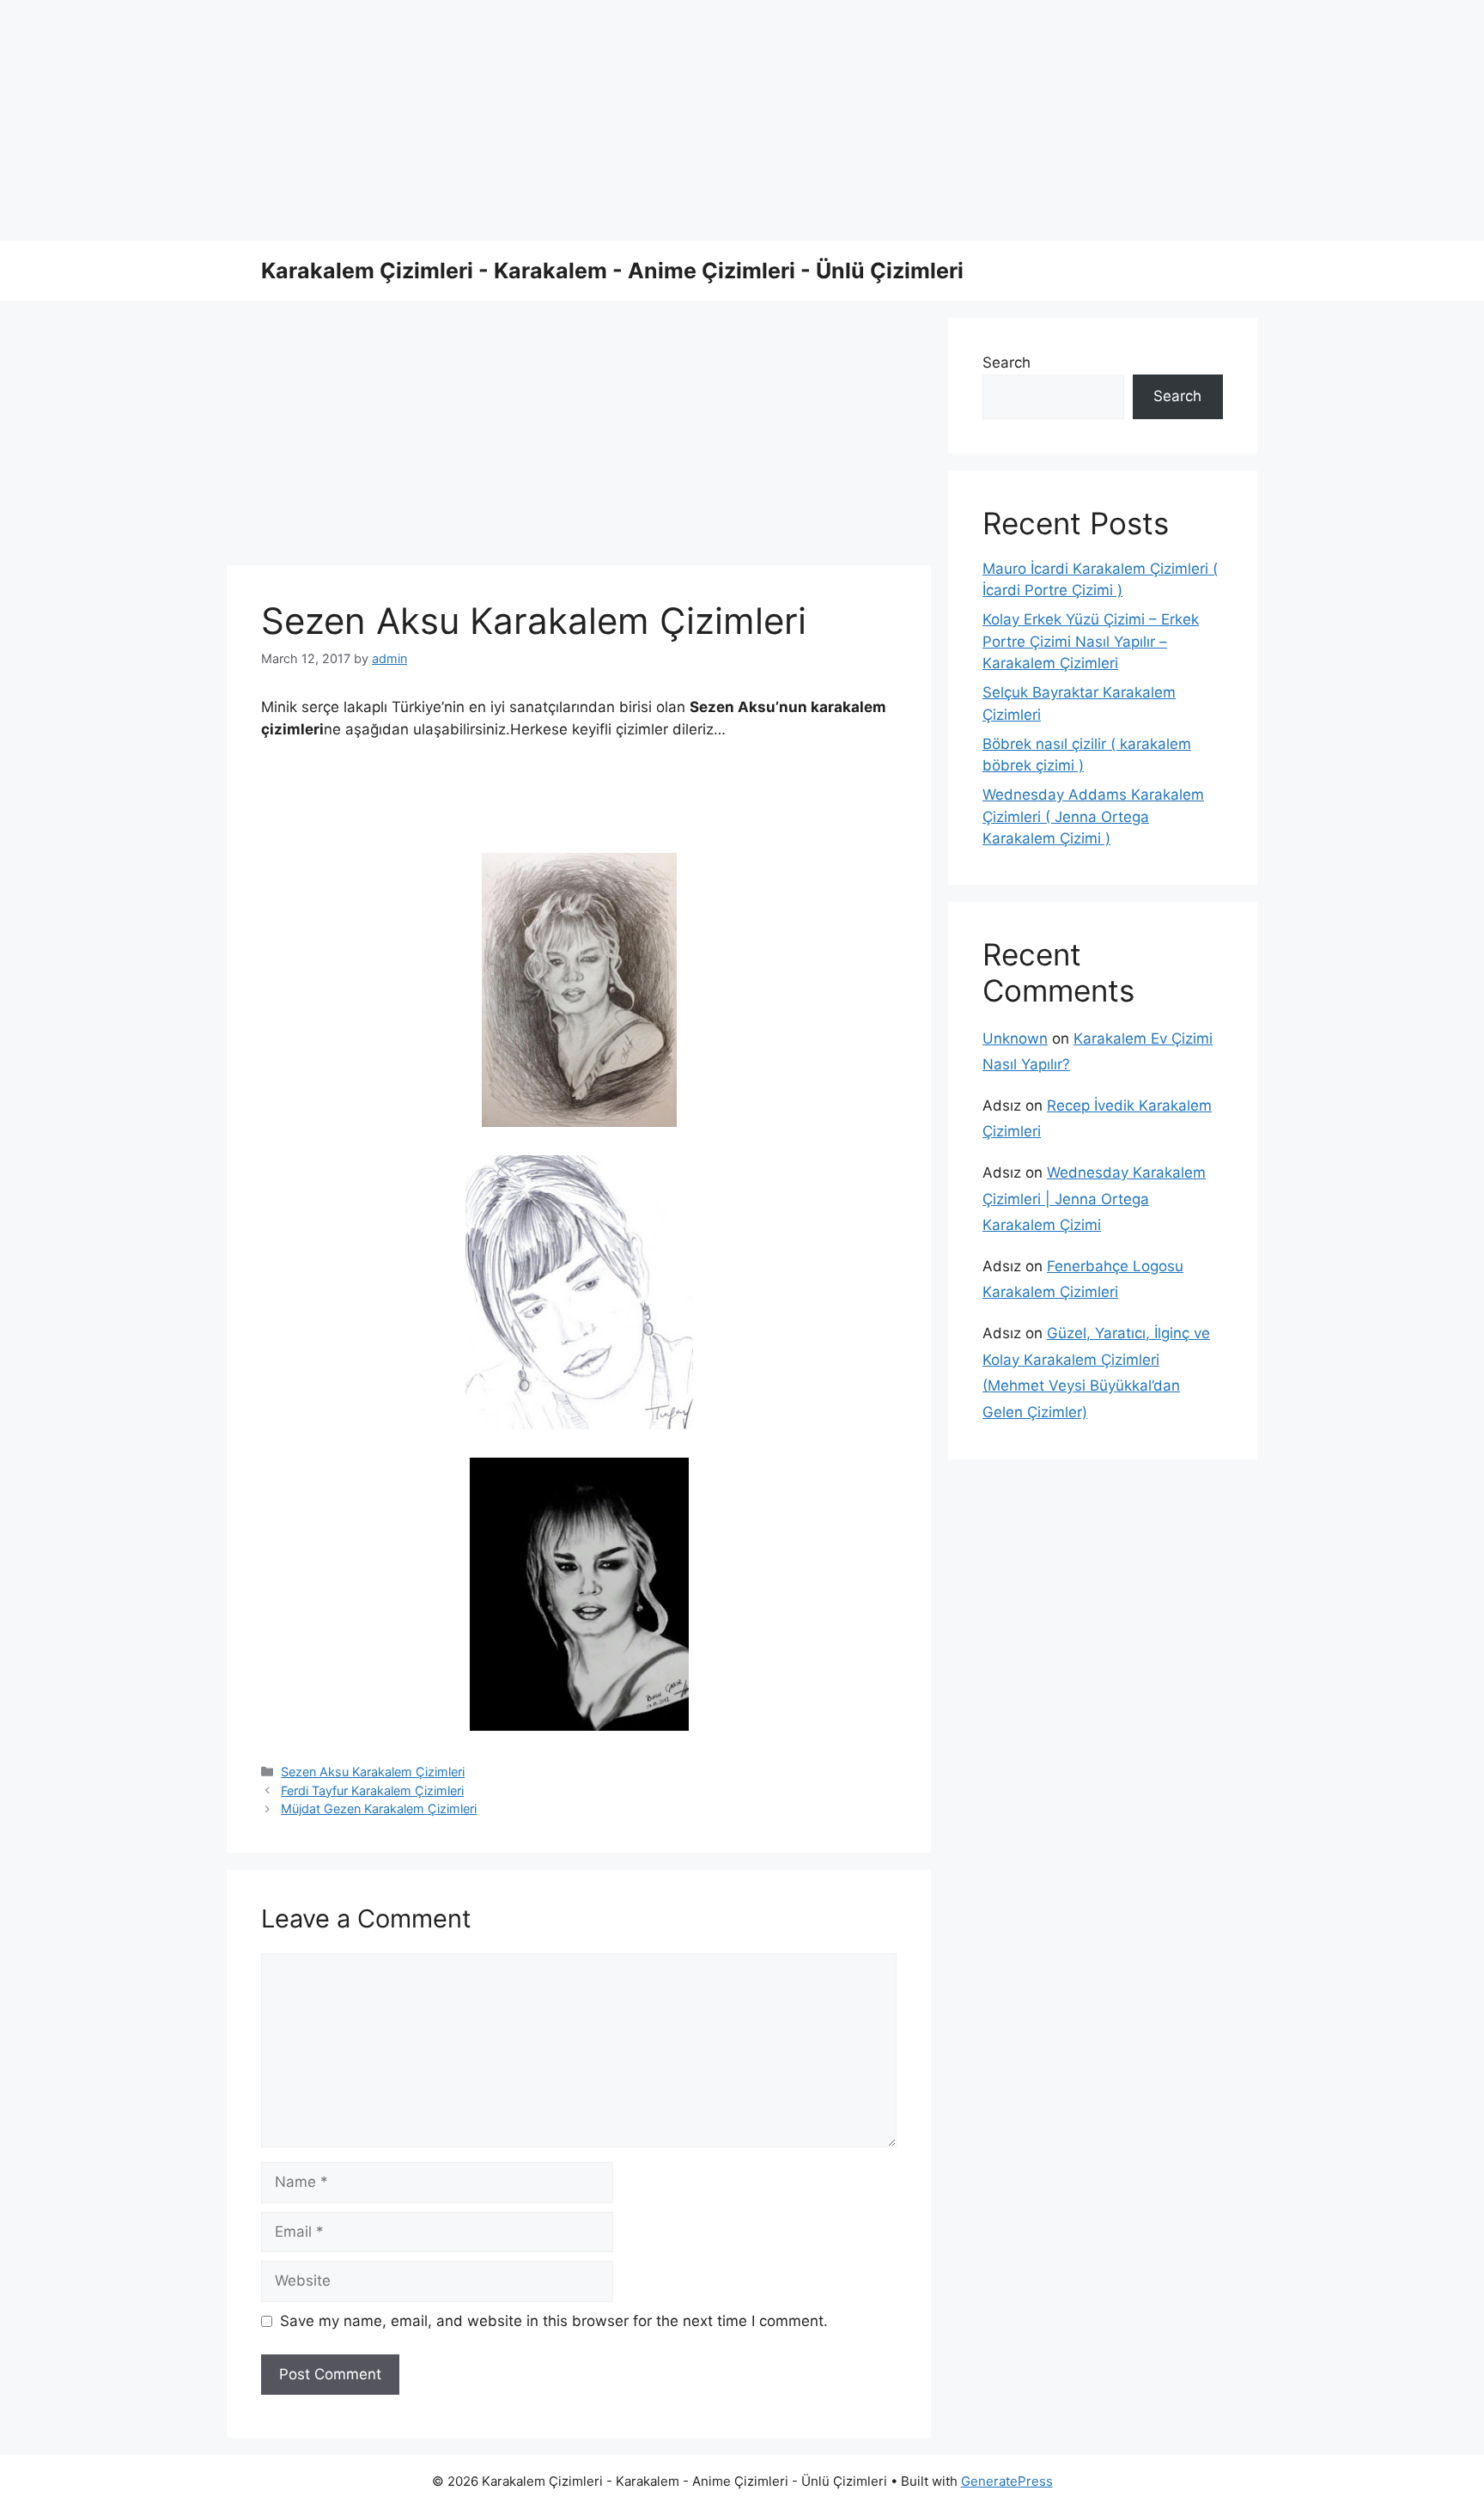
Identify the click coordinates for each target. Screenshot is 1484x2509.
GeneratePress (1007, 2481)
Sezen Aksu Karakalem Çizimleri (373, 1772)
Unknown (1015, 1038)
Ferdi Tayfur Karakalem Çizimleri (372, 1790)
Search (1007, 362)
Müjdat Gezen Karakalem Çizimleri (379, 1809)
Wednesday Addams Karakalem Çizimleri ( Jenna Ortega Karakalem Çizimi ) (1093, 816)
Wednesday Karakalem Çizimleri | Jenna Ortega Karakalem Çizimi (1094, 1199)
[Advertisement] (515, 120)
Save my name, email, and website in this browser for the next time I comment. (554, 2321)
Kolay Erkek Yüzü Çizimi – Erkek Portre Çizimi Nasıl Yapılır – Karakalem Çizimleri (1091, 641)
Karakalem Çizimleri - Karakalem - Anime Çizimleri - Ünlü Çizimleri (612, 271)
